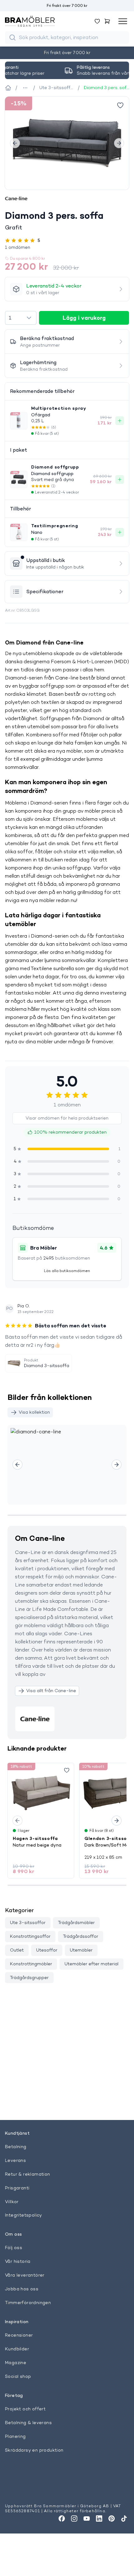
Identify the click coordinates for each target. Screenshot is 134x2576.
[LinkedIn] (99, 2518)
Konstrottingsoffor (30, 1936)
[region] (67, 143)
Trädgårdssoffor (81, 1936)
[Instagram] (74, 2518)
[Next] (119, 143)
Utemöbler (81, 1950)
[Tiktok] (124, 2518)
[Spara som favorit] (67, 1770)
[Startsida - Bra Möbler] (8, 88)
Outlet (17, 1950)
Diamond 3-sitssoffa (47, 1366)
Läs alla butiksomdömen (67, 1271)
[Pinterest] (112, 2518)
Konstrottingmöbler (31, 1964)
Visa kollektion (34, 1412)
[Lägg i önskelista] (120, 105)
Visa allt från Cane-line (51, 1691)
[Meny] (123, 21)
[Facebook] (62, 2518)
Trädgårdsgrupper (29, 1977)
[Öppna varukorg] (107, 21)
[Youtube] (87, 2518)
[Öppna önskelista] (97, 21)
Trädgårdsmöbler (76, 1922)
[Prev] (15, 143)
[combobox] (21, 318)
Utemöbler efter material (91, 1964)
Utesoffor (47, 1950)
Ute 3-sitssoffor (28, 1922)
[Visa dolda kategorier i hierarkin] (25, 88)
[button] (67, 247)
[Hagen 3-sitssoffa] (41, 1793)
